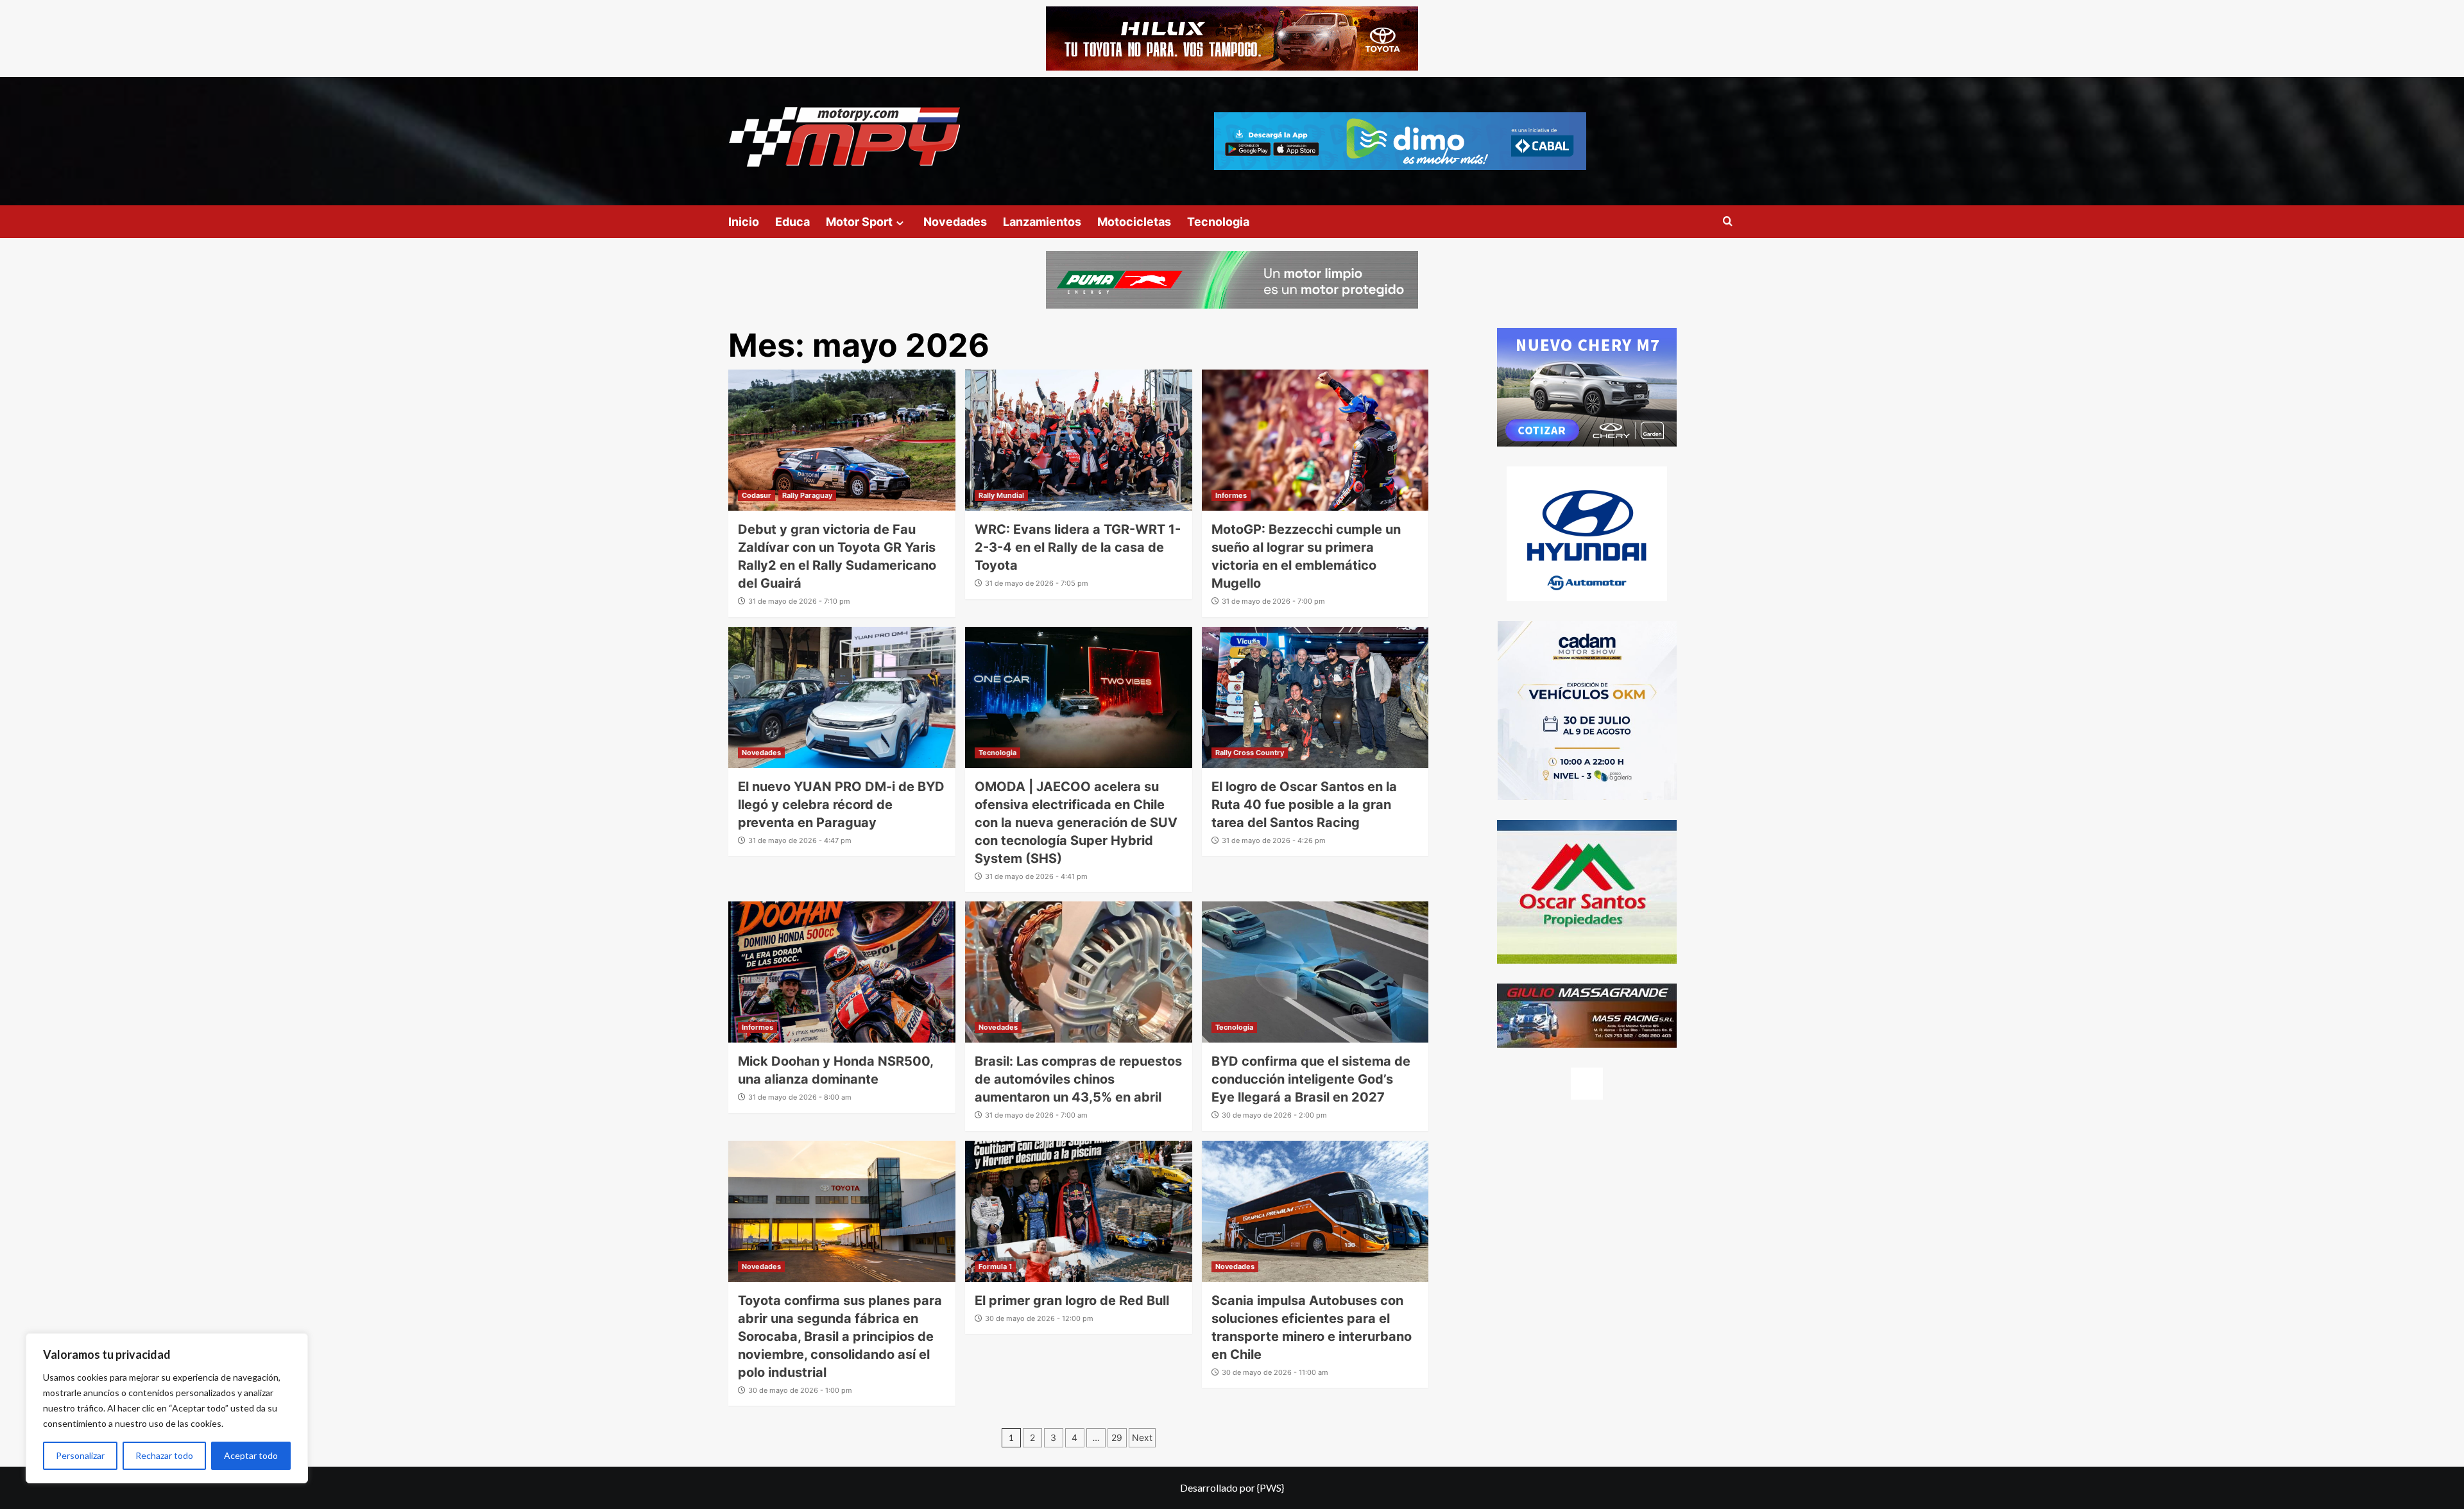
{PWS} (1270, 1488)
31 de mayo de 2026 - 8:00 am (800, 1097)
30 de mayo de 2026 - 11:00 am (1275, 1372)
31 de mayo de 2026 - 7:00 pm (1273, 601)
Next (1142, 1437)
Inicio (744, 222)
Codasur (757, 495)
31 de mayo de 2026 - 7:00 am (1036, 1115)
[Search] (1728, 222)
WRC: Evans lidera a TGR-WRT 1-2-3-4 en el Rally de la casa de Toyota (1078, 547)
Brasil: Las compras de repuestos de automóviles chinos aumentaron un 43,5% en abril (1078, 1079)
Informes (1231, 495)
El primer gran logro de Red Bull (1072, 1300)
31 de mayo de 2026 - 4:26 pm (1274, 840)
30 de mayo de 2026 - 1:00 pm (800, 1390)
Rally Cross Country (1250, 753)
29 (1117, 1437)
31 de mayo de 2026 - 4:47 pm (800, 840)
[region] (167, 1408)
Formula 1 (995, 1266)
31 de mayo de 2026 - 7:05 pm (1037, 583)
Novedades (955, 222)
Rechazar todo (164, 1455)
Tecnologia (1218, 222)
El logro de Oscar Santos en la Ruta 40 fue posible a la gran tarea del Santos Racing (1304, 805)
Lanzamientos (1042, 222)
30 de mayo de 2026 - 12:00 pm (1039, 1318)
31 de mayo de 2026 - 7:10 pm (799, 601)
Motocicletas (1134, 222)
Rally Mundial (1001, 495)
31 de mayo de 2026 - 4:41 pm (1036, 876)
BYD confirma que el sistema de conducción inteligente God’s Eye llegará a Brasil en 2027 (1311, 1079)
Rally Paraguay (807, 495)
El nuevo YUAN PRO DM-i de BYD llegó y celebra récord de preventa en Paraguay (841, 805)
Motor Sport (859, 222)
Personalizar (80, 1455)
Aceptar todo (251, 1455)
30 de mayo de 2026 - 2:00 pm (1274, 1115)
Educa (792, 222)
